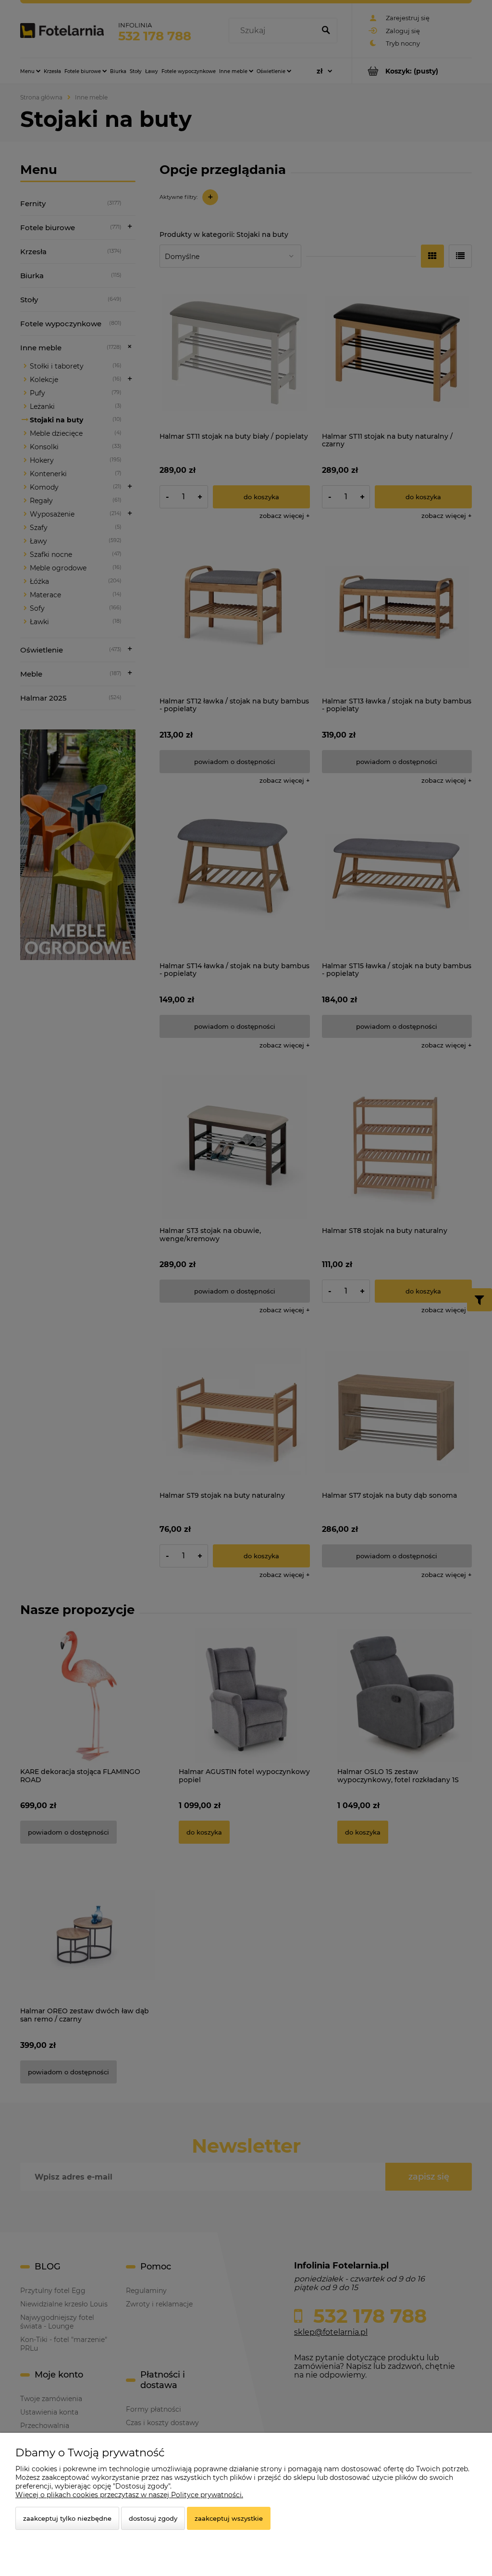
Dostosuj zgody (153, 2518)
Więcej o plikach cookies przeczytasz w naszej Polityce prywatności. (129, 2495)
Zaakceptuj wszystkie (229, 2518)
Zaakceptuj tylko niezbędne (67, 2518)
